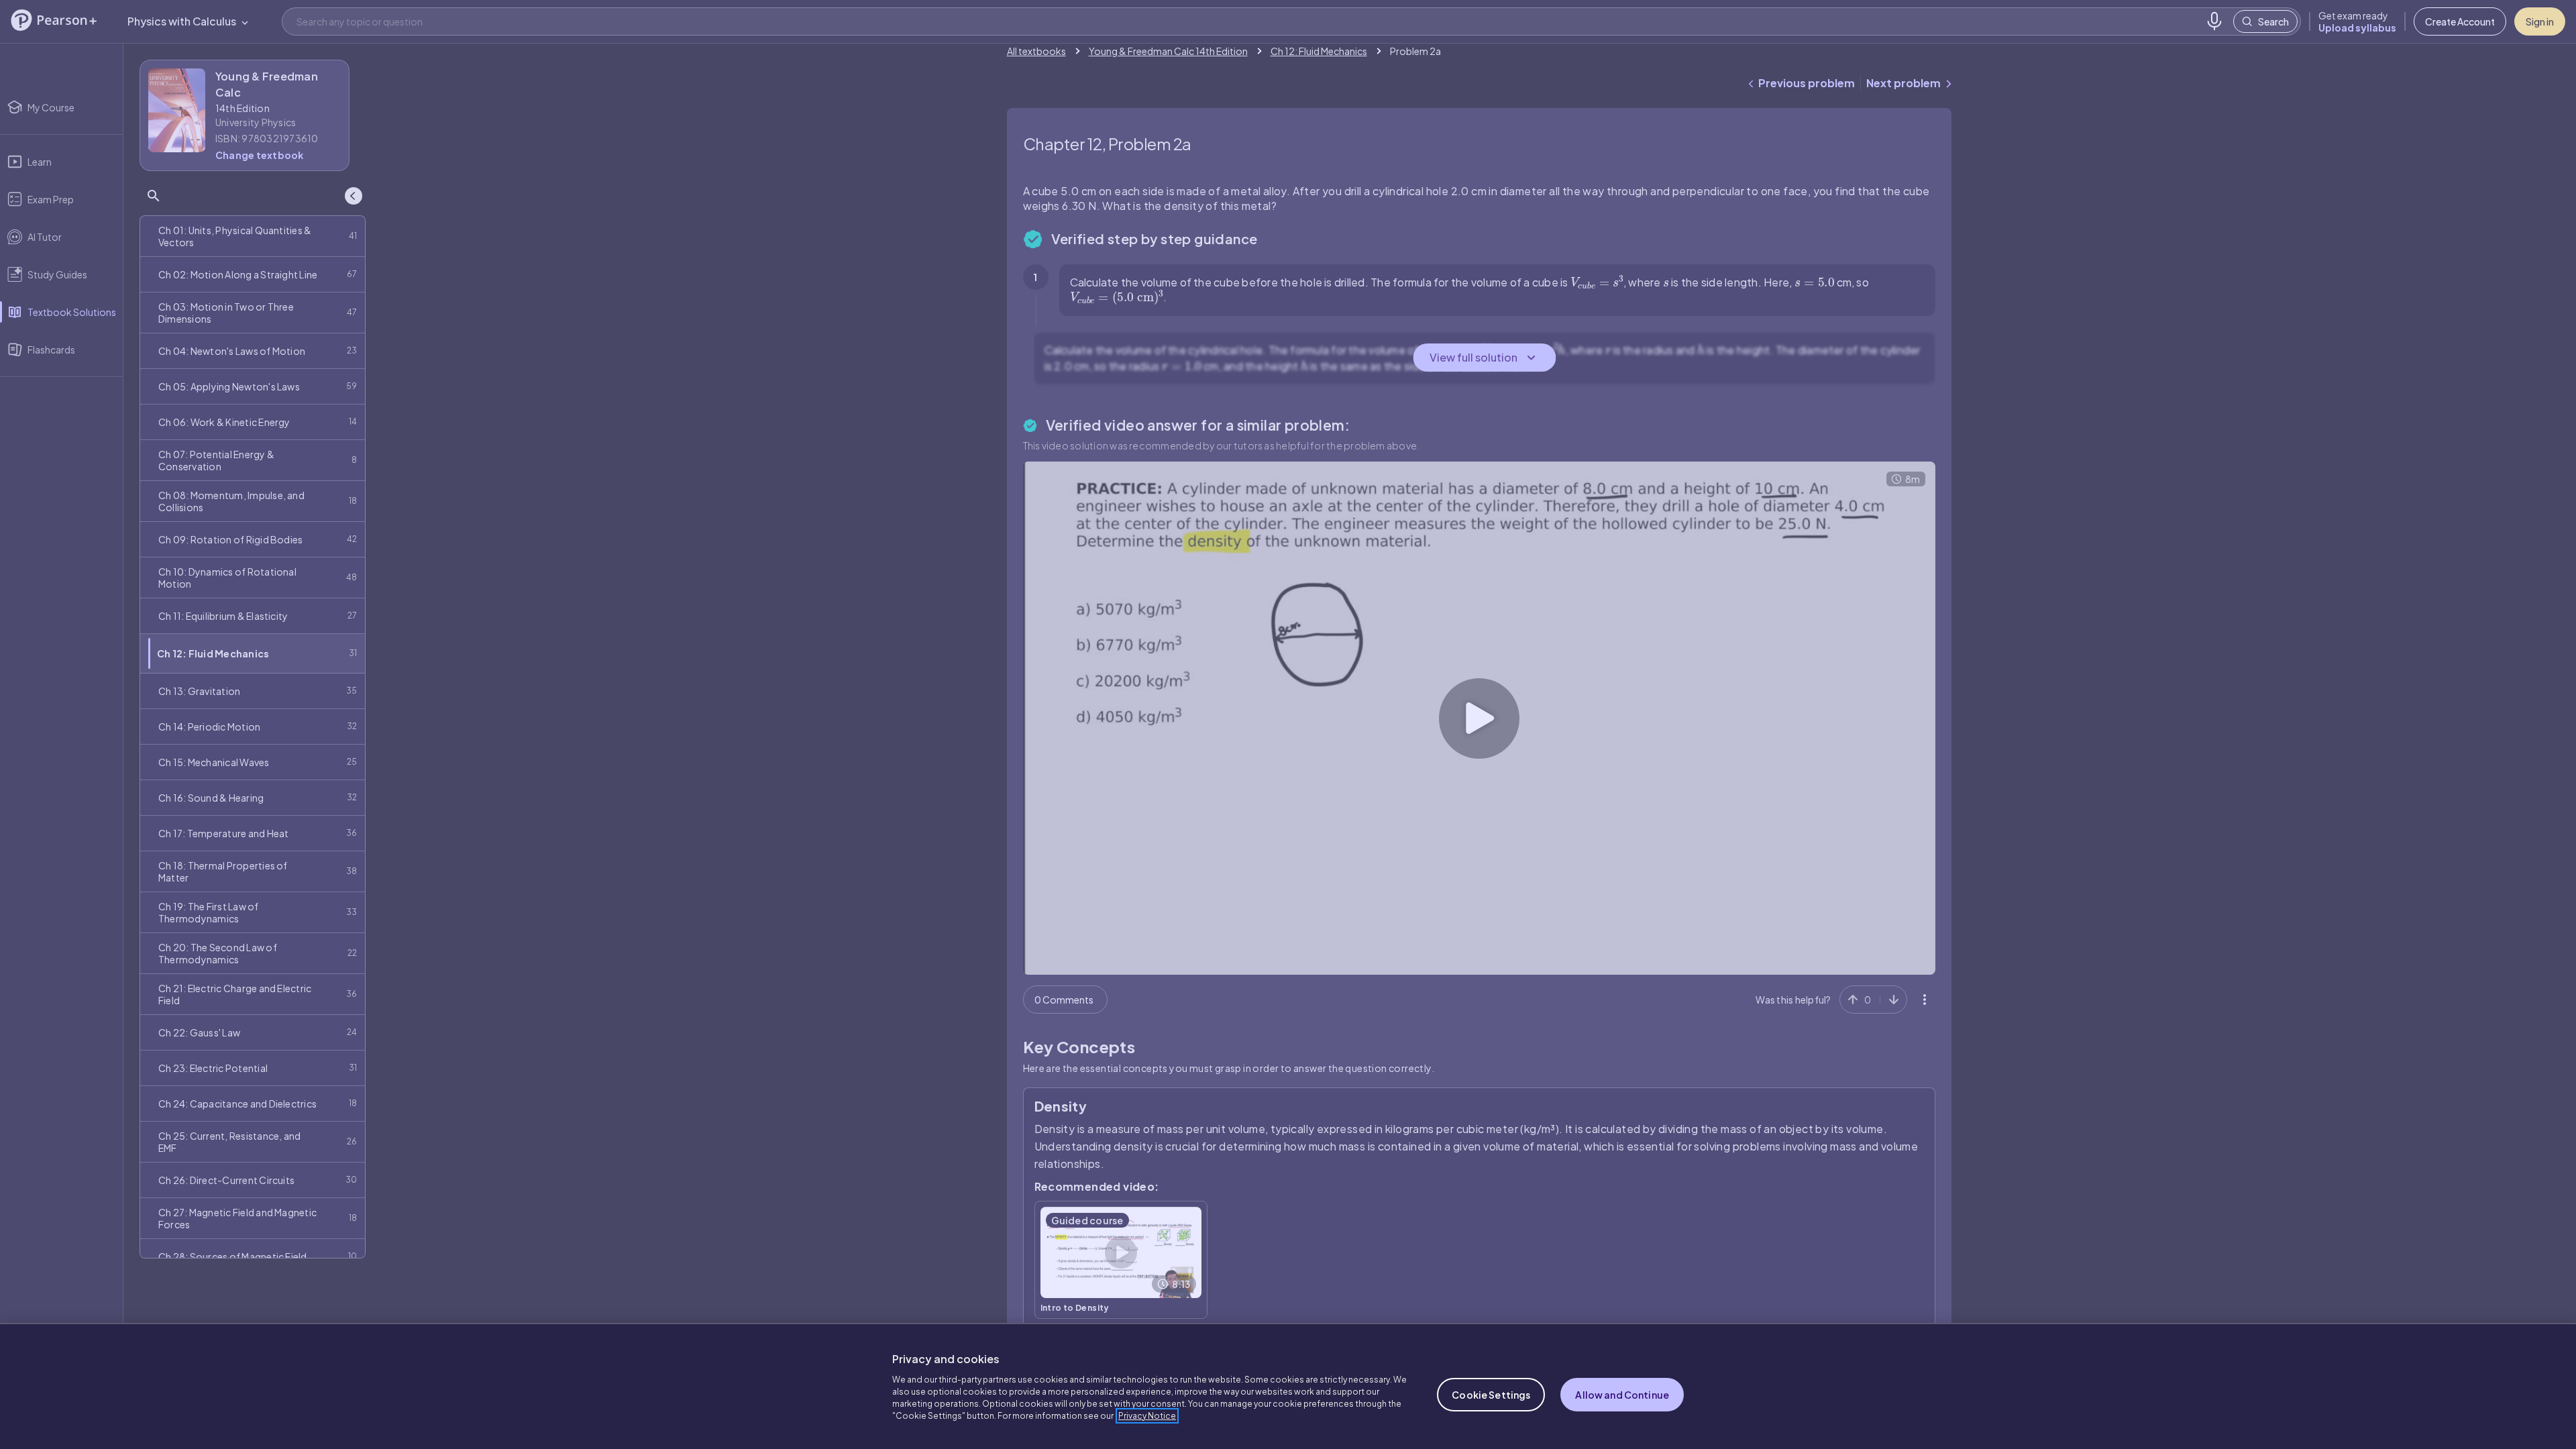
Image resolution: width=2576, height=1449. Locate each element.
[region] (1288, 1386)
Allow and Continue (1622, 1395)
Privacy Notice (1147, 1416)
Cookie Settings (1491, 1395)
